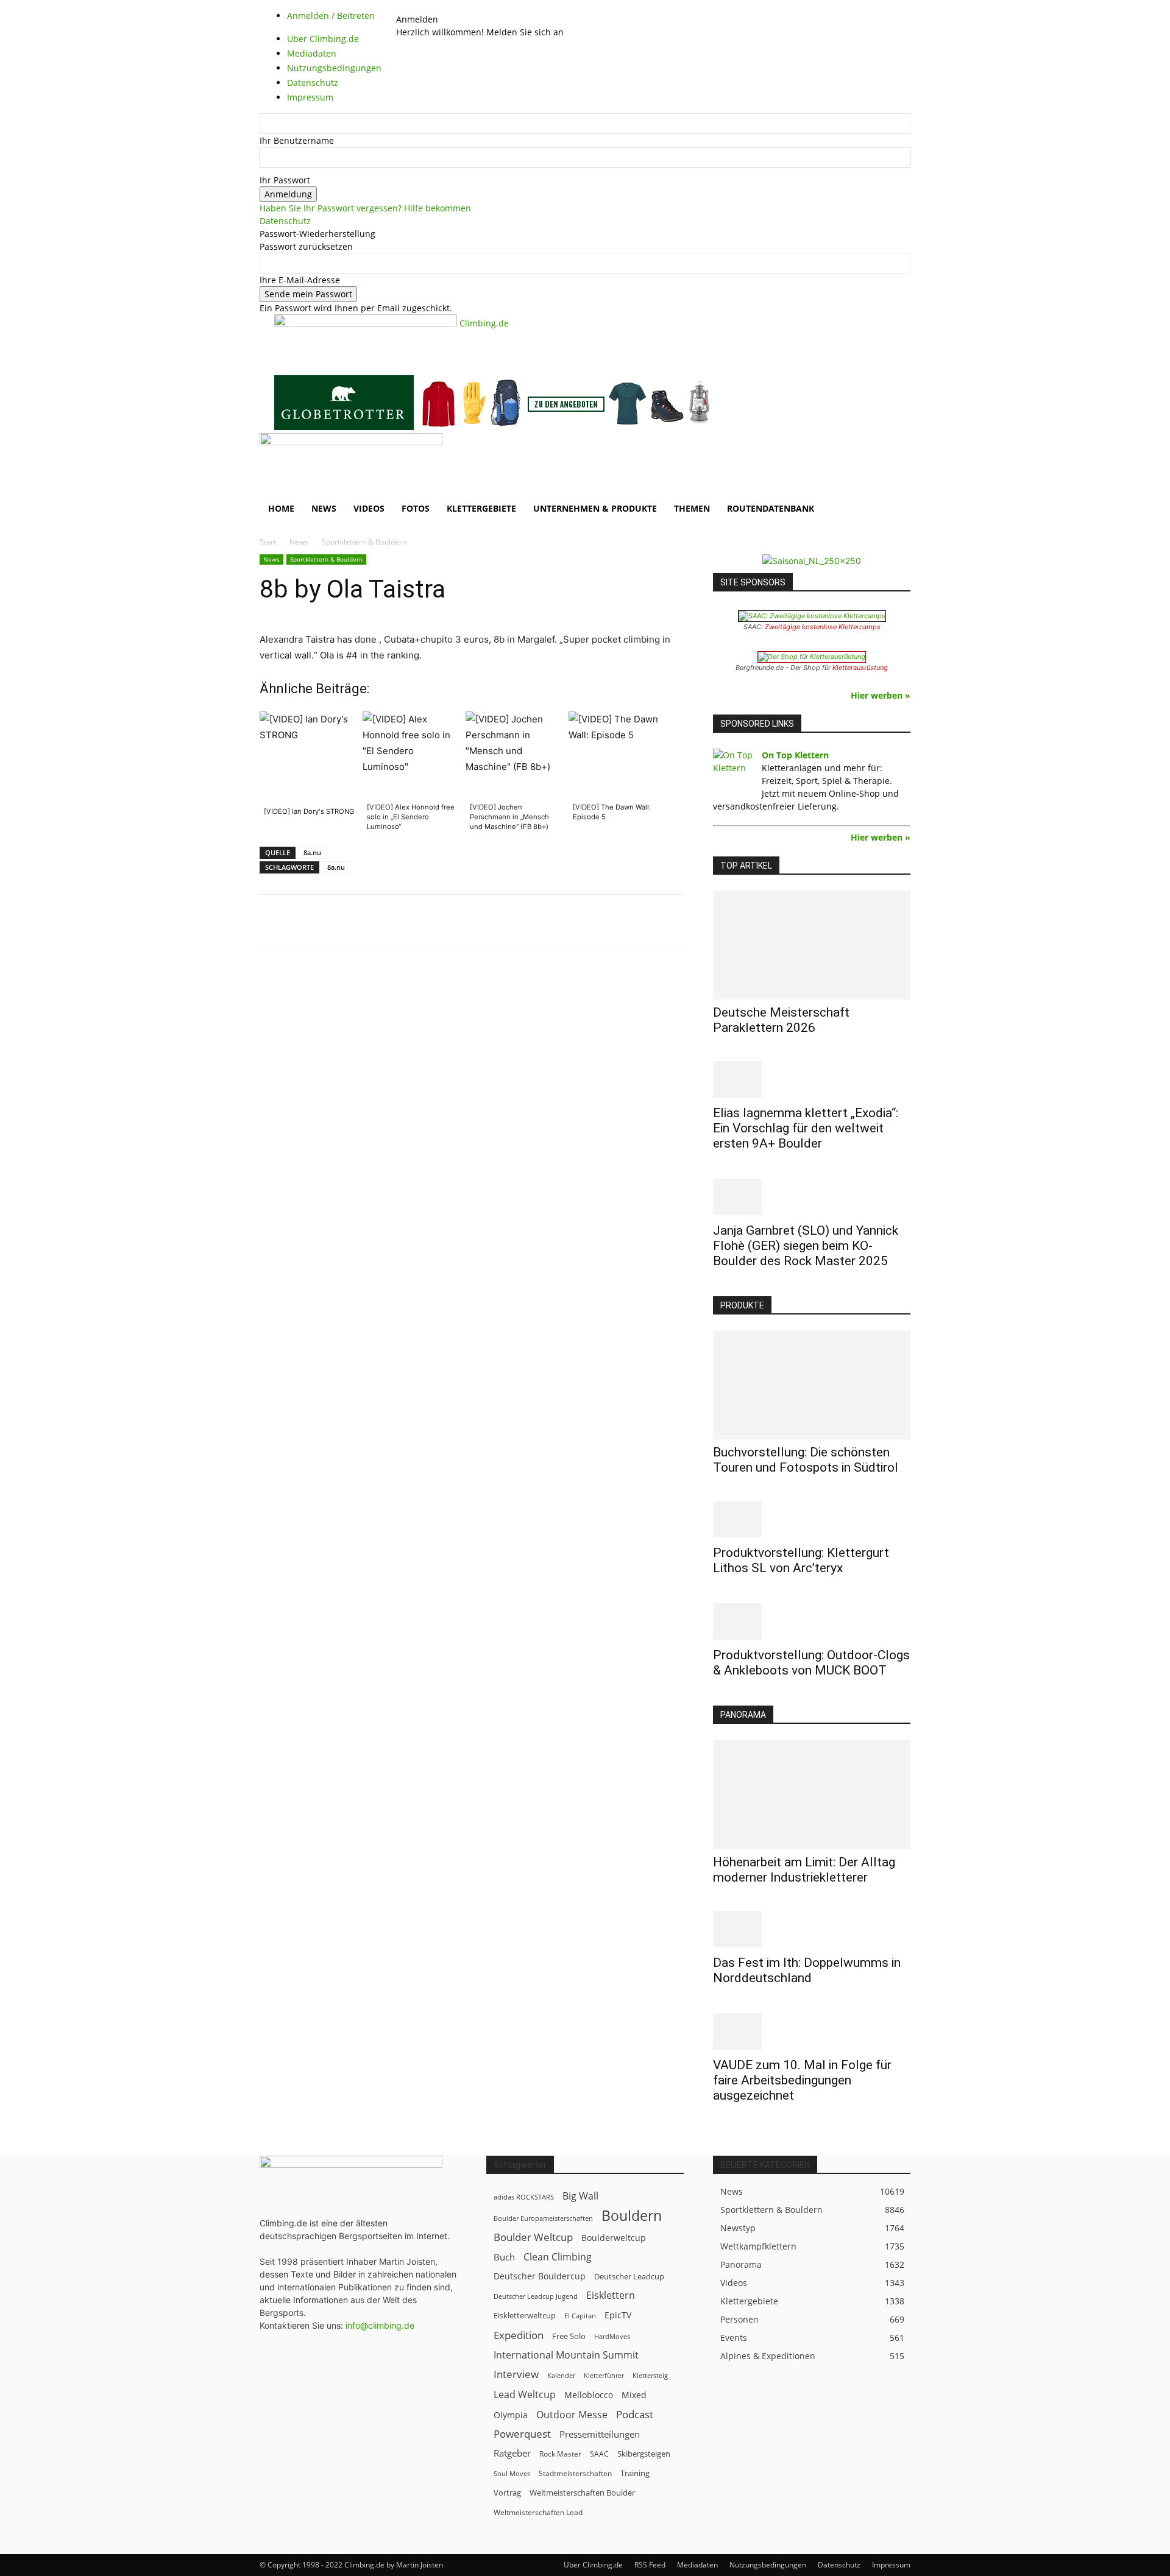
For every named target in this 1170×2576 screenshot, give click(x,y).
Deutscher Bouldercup (540, 2276)
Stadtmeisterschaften (575, 2473)
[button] (896, 449)
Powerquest (522, 2434)
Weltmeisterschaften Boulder (582, 2493)
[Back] (429, 6)
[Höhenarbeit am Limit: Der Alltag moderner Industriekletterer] (812, 1794)
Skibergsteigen (644, 2454)
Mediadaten (697, 2565)
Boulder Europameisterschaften (543, 2218)
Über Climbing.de (593, 2565)
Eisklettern (611, 2295)
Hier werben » (881, 695)
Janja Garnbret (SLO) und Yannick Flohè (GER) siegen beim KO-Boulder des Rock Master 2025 (806, 1246)
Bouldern (632, 2216)
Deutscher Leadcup (629, 2276)
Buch (504, 2257)
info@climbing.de (380, 2325)
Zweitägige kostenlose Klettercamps (823, 627)
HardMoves (612, 2336)
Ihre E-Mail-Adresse (300, 280)
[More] (561, 920)
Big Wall (580, 2196)
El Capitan (580, 2316)
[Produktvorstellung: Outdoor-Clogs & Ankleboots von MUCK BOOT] (812, 1621)
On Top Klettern (795, 755)
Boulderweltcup (614, 2238)
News (324, 508)
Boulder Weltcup (533, 2237)
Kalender (561, 2375)
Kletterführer (604, 2376)
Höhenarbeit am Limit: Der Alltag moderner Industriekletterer (804, 1870)
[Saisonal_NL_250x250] (812, 561)
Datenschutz (285, 221)
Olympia (511, 2415)
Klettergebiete (481, 508)
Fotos (416, 508)
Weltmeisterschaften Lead (538, 2512)
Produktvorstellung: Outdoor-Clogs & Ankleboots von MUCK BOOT (811, 1663)
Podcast (635, 2414)
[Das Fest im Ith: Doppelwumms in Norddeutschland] (812, 1929)
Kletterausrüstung (860, 668)
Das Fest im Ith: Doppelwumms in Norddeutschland (807, 1970)
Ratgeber (512, 2453)
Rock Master (560, 2454)
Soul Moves (512, 2473)
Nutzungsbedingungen (768, 2565)
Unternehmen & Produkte (595, 508)
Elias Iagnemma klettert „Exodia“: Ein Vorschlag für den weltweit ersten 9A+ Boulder (806, 1128)
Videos (369, 508)
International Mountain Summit (566, 2355)
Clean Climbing (558, 2257)
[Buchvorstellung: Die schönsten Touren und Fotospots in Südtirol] (812, 1385)
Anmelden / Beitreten (331, 16)
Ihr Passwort (285, 180)
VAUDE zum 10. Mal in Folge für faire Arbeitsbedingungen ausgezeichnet (802, 2080)
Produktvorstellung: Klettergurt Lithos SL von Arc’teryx (801, 1560)
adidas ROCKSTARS (524, 2197)
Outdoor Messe (572, 2415)
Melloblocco (589, 2395)
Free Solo (569, 2336)
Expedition (519, 2335)
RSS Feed (650, 2565)
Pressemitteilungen (600, 2434)
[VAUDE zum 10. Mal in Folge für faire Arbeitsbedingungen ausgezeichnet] (812, 2031)
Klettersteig (650, 2375)
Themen (692, 508)
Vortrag (507, 2493)
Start (268, 542)
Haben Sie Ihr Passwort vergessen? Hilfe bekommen (365, 208)
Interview (516, 2374)
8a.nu (312, 852)
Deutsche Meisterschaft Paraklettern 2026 (781, 1020)
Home (281, 508)
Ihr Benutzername (297, 140)
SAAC (599, 2454)
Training (635, 2473)
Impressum (891, 2565)
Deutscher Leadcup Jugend (536, 2296)
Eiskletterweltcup (525, 2315)
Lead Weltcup (525, 2395)
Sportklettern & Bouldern (326, 559)
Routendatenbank (771, 508)
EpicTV (618, 2315)
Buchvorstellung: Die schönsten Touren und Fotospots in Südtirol (806, 1460)
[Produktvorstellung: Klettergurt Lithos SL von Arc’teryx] (812, 1519)
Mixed (634, 2395)
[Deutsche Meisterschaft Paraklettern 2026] (812, 945)
